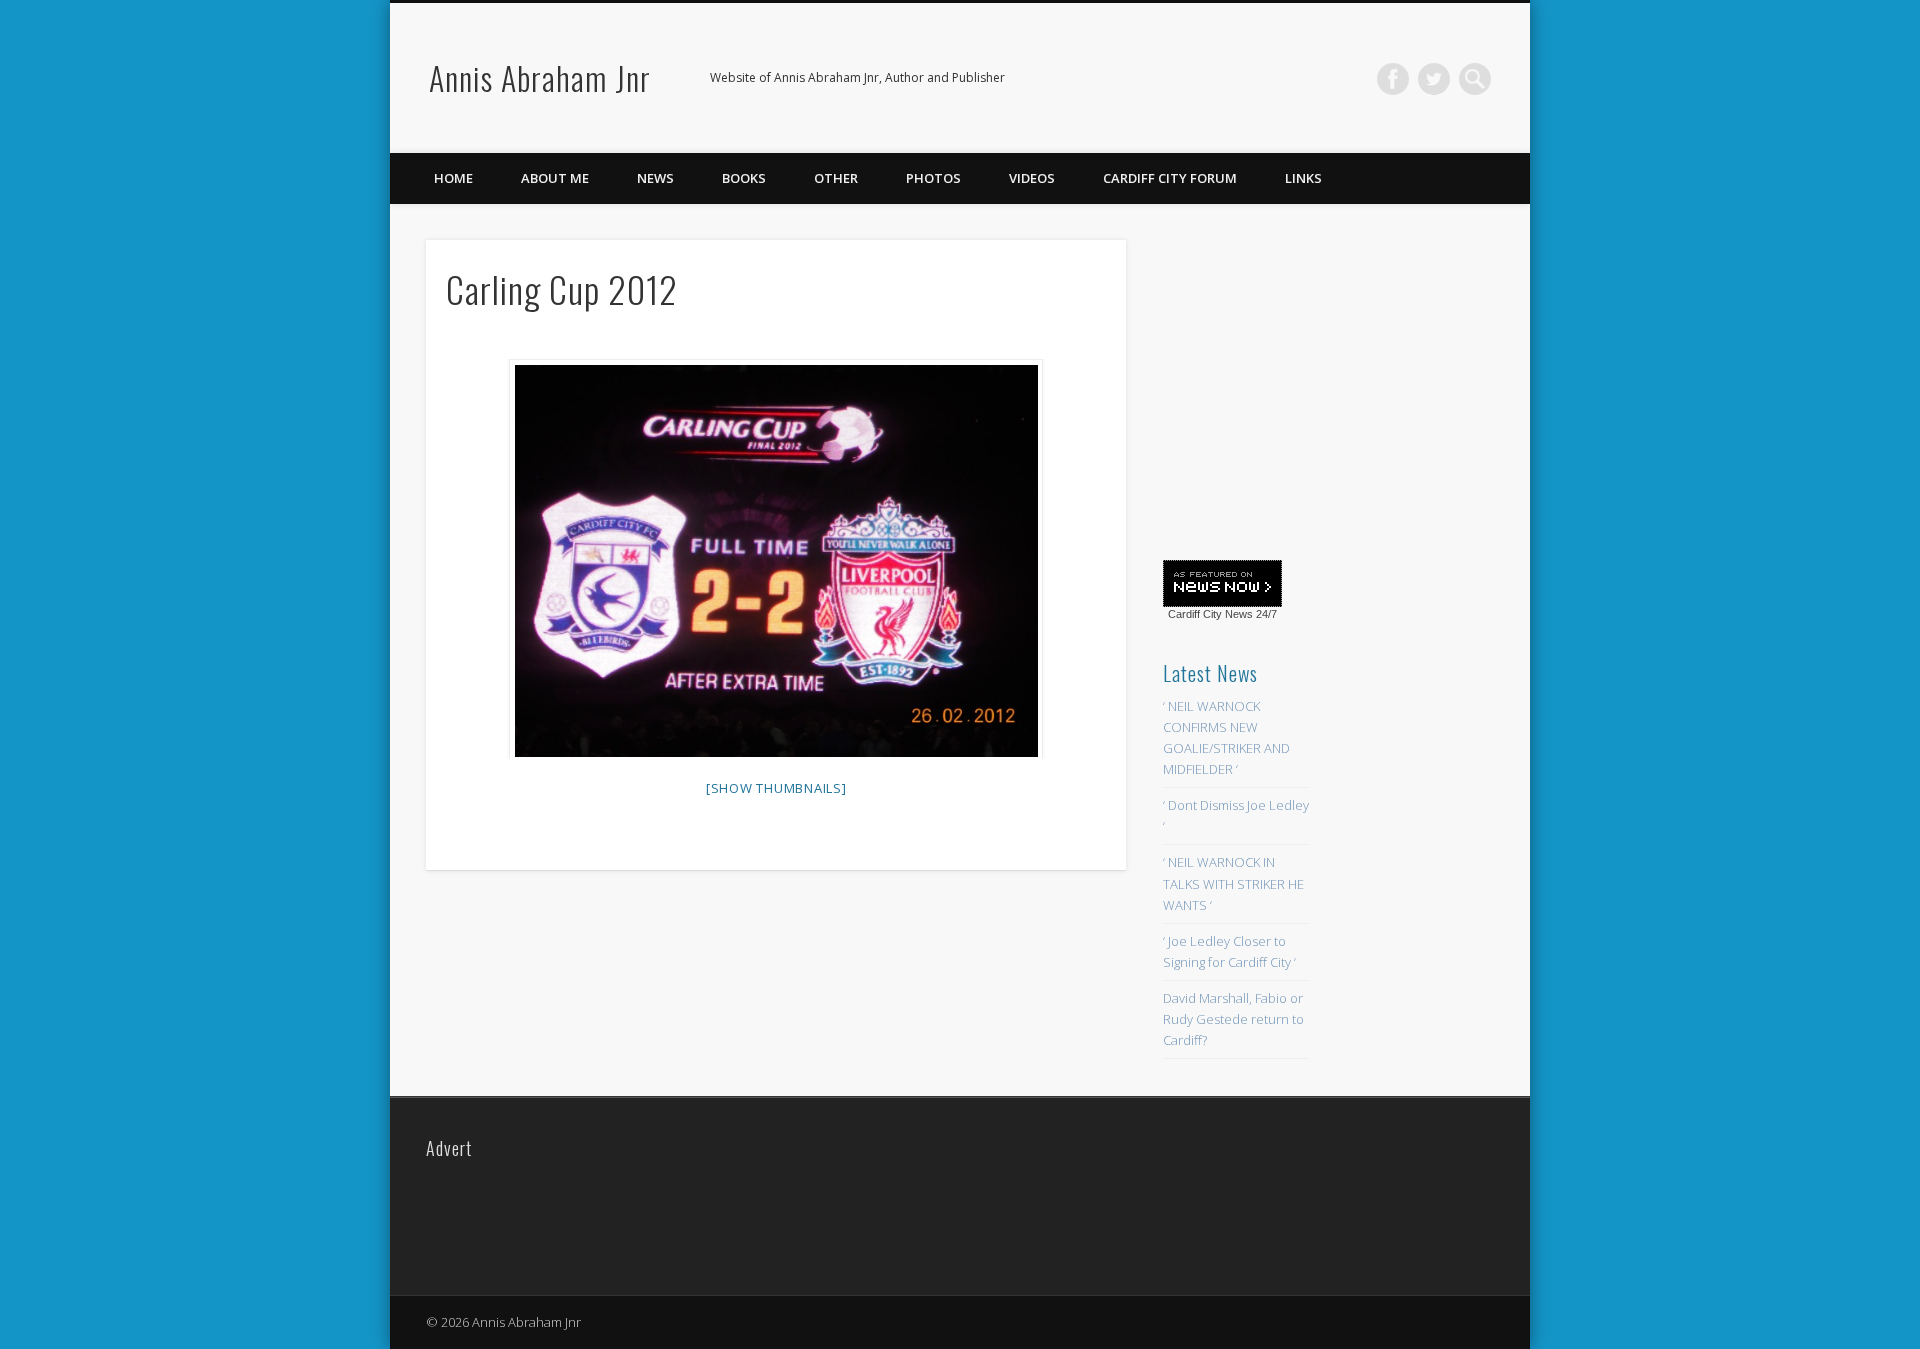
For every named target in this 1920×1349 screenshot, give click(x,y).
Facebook (1393, 79)
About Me (555, 178)
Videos (1032, 178)
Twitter (1434, 79)
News (655, 178)
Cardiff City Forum (1170, 178)
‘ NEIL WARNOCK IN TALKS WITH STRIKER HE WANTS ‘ (1233, 883)
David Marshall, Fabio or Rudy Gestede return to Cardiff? (1233, 1019)
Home (453, 178)
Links (1303, 178)
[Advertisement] (1313, 387)
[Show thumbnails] (776, 788)
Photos (933, 178)
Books (744, 178)
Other (836, 178)
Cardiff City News (1210, 614)
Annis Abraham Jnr (540, 77)
